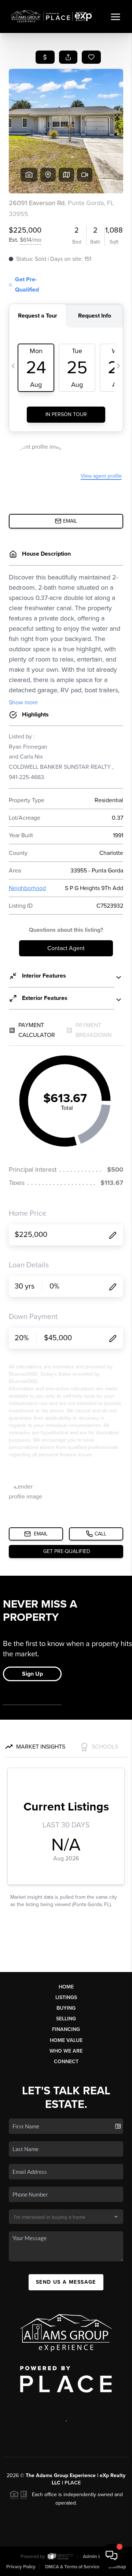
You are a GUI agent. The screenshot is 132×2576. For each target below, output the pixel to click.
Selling (66, 2019)
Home (66, 1987)
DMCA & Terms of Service (72, 2567)
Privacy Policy (21, 2567)
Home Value (66, 2040)
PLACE (73, 2483)
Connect (66, 2062)
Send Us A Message (66, 2282)
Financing (66, 2029)
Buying (66, 2008)
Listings (66, 1997)
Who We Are (66, 2051)
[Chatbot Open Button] (111, 2555)
